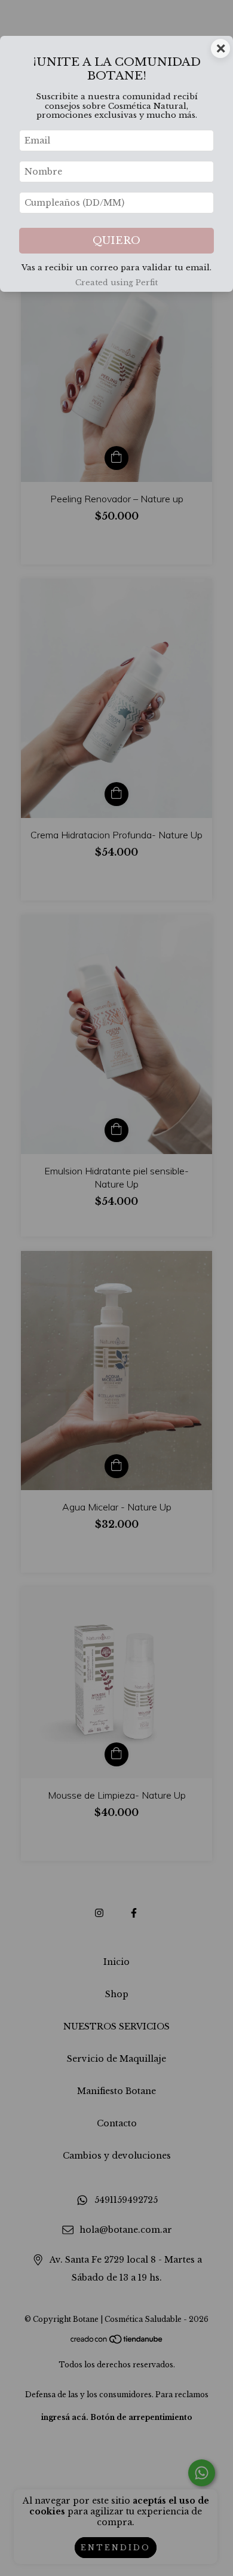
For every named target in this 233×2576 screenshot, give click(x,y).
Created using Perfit (116, 283)
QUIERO (116, 241)
